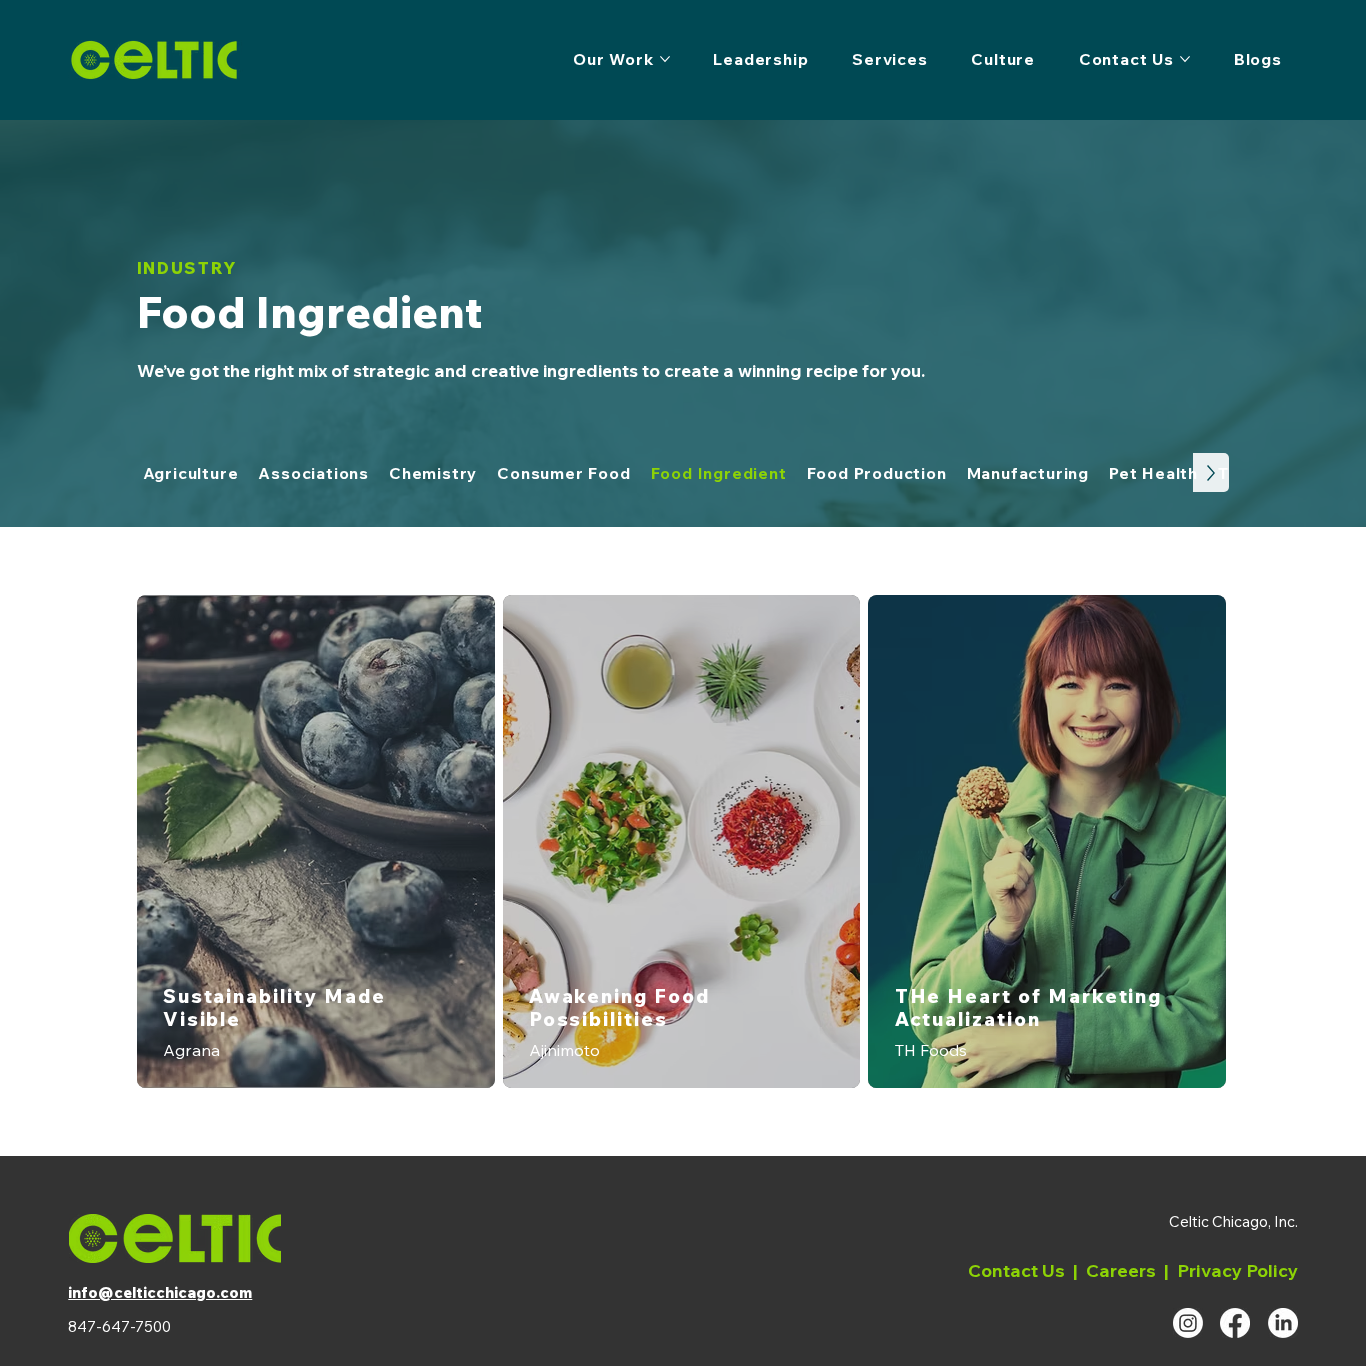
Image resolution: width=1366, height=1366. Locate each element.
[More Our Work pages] (665, 59)
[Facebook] (1235, 1323)
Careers (1121, 1270)
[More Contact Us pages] (1185, 59)
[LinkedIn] (1283, 1323)
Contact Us (1016, 1270)
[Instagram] (1188, 1323)
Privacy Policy (1237, 1270)
